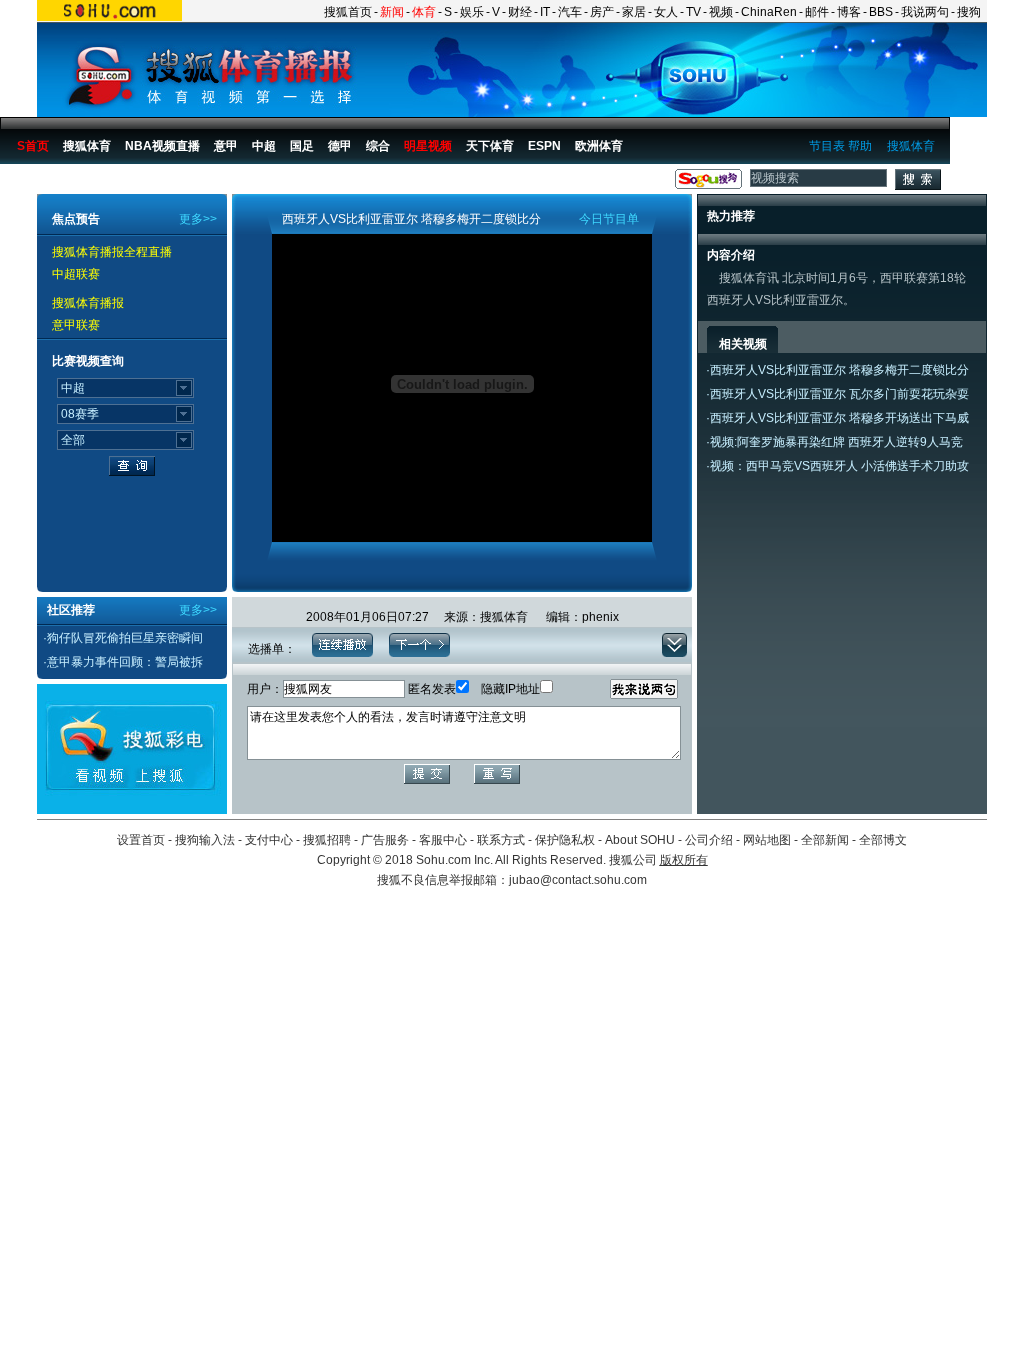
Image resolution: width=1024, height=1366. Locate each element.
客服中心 (443, 840)
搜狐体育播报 (51, 183)
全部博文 (883, 840)
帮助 (860, 146)
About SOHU (640, 840)
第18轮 (359, 183)
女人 (666, 12)
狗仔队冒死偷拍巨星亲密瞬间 (125, 638)
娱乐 (472, 12)
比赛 (315, 183)
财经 (520, 12)
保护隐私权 (565, 840)
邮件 (817, 12)
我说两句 (925, 12)
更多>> (198, 219)
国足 (302, 146)
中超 (264, 146)
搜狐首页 (348, 12)
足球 (112, 183)
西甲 (210, 183)
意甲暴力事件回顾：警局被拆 (125, 662)
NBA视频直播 (162, 146)
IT (545, 12)
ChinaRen (769, 12)
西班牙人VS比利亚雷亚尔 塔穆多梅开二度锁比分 (839, 370)
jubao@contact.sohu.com (578, 880)
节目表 (827, 146)
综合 (378, 146)
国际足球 (161, 183)
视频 (721, 12)
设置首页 (141, 840)
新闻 (392, 12)
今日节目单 (609, 219)
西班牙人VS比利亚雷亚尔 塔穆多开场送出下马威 (839, 418)
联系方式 (501, 840)
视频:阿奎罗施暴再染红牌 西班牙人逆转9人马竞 (836, 442)
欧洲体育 (599, 146)
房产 (602, 12)
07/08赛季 (262, 183)
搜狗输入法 (205, 840)
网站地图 (767, 840)
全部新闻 (825, 840)
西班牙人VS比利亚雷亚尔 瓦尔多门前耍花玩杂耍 (839, 394)
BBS (881, 12)
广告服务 (385, 840)
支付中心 (269, 840)
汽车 (570, 12)
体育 (424, 12)
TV (693, 12)
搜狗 (969, 12)
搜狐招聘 (327, 840)
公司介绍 (709, 840)
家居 (634, 12)
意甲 (226, 146)
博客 (849, 12)
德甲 (340, 146)
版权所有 (684, 860)
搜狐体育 (911, 146)
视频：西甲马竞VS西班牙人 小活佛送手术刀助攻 (839, 466)
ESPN (544, 146)
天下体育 (490, 146)
